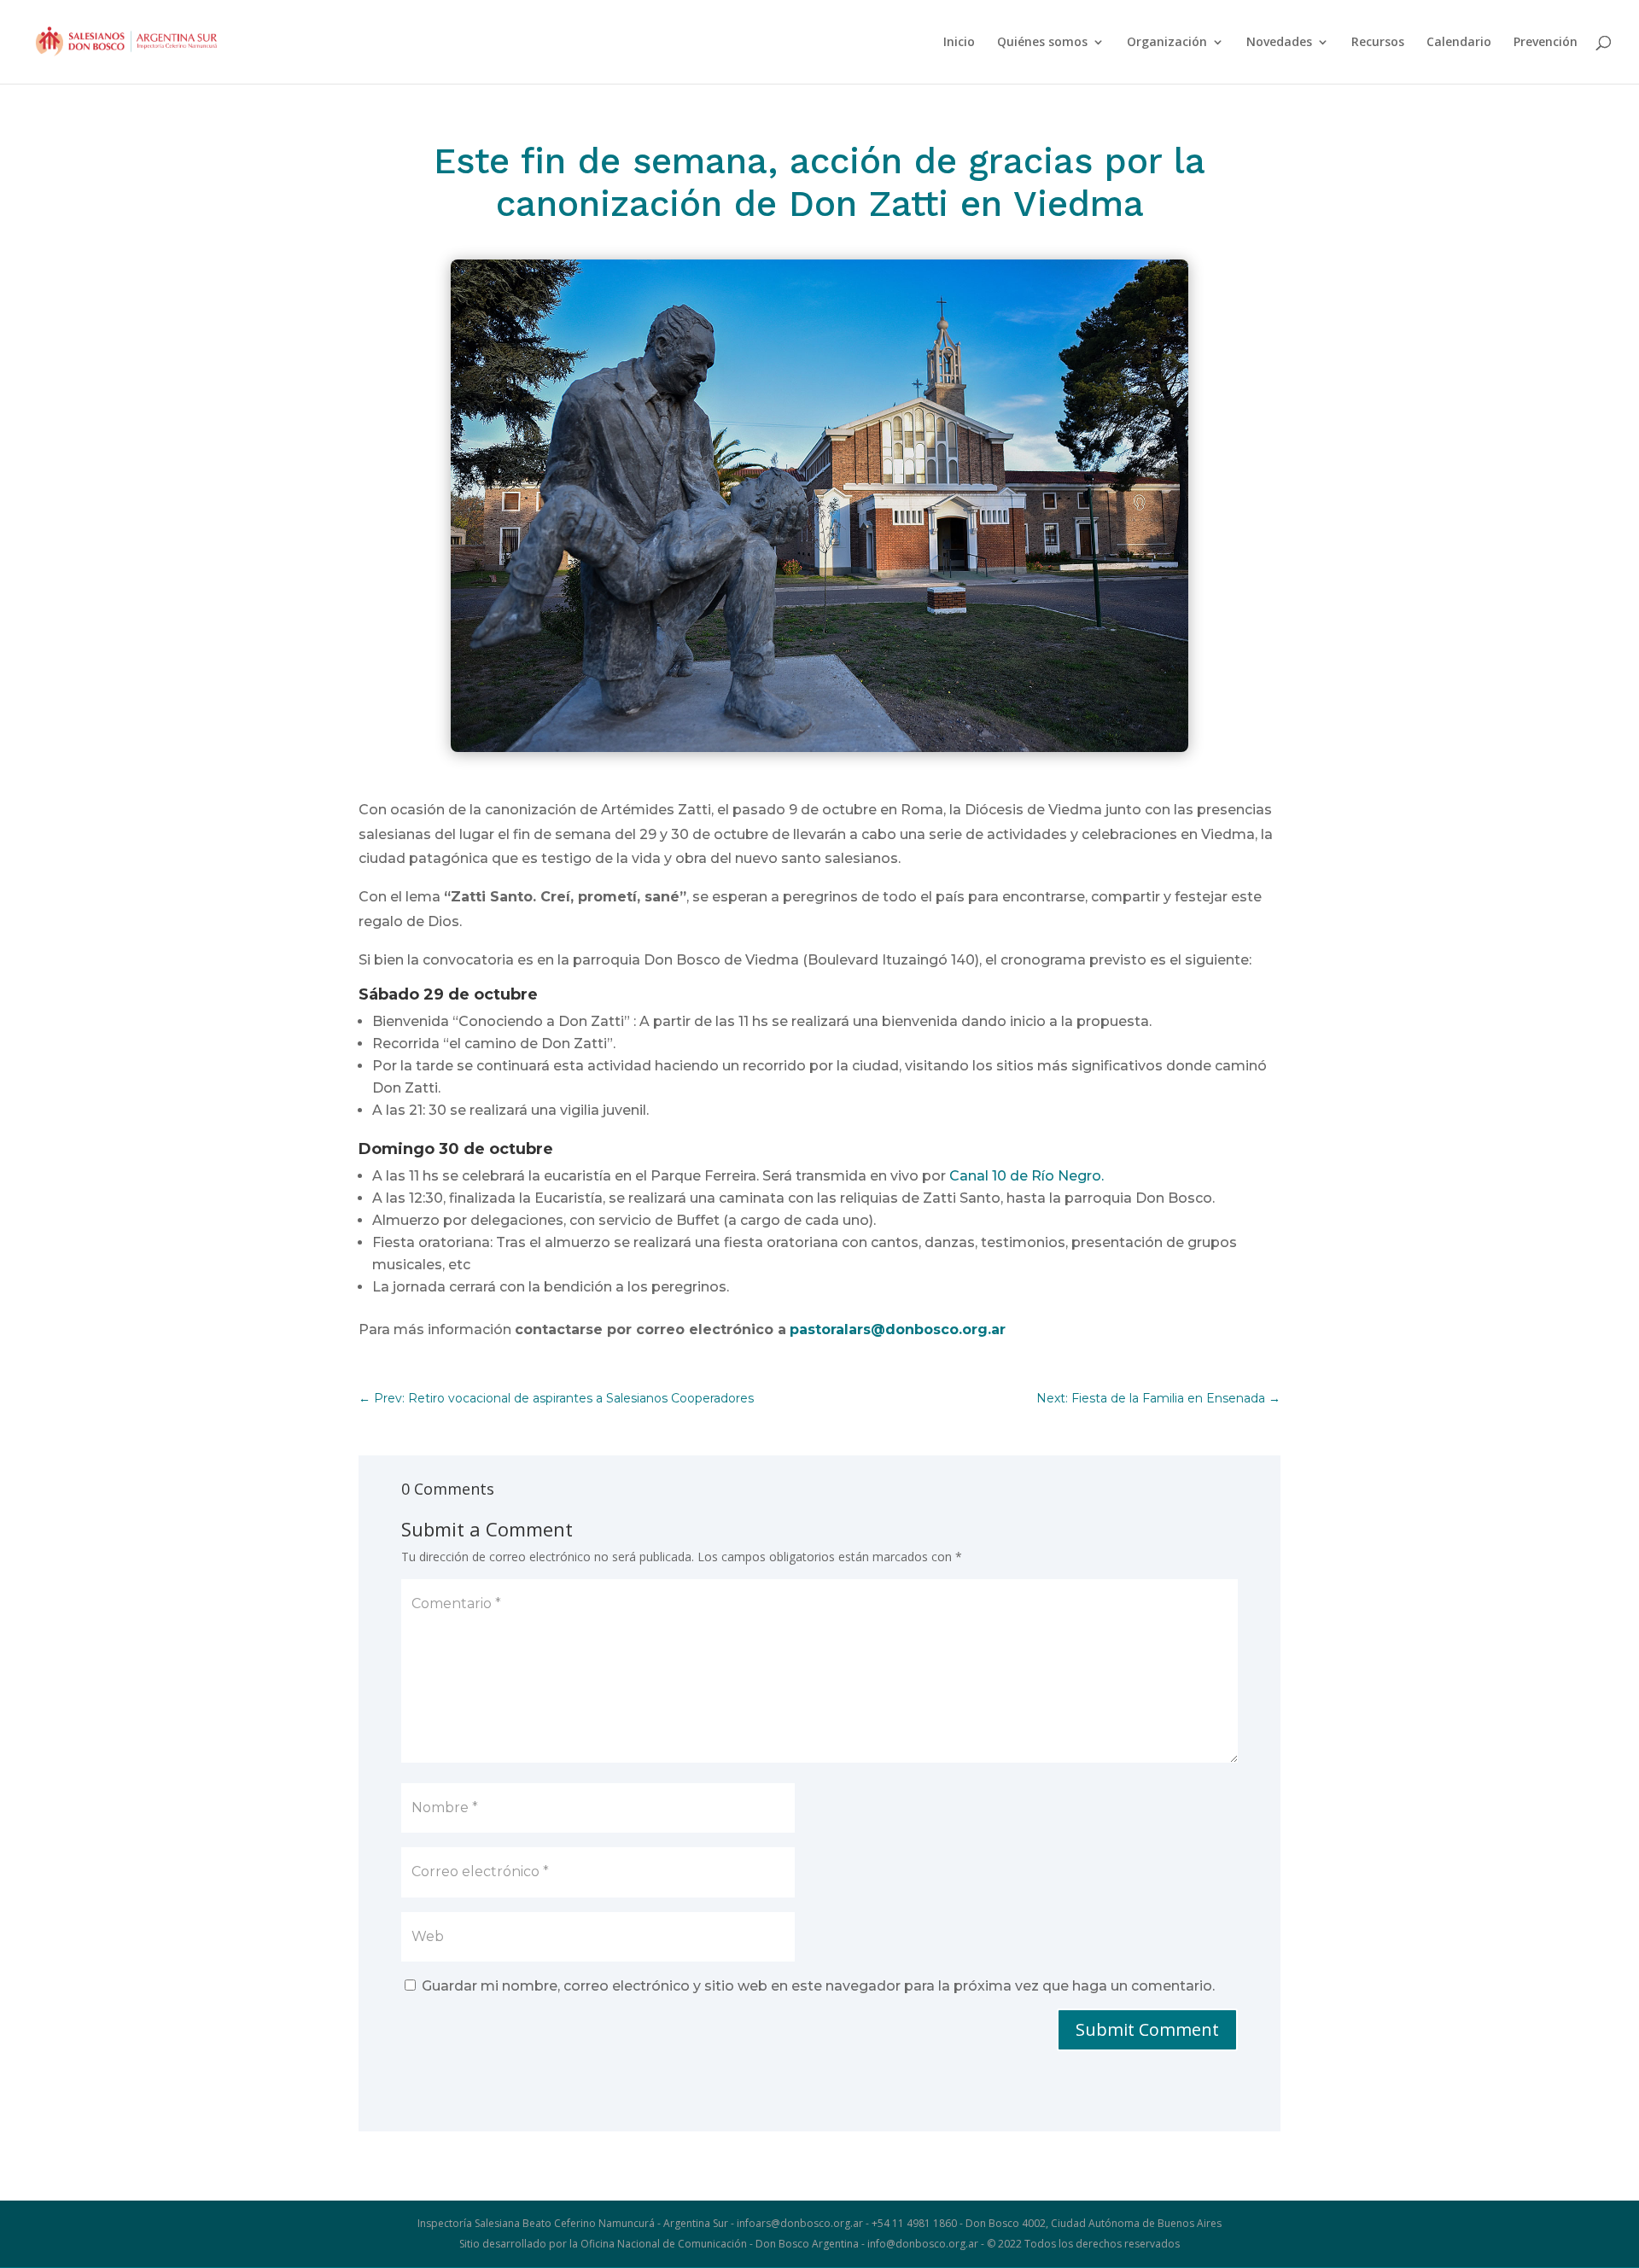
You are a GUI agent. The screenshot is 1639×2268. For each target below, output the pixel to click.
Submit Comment (1147, 2029)
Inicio (959, 43)
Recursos (1378, 43)
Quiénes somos (1042, 43)
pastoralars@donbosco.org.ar (898, 1329)
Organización (1167, 43)
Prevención (1546, 43)
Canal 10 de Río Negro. (1027, 1176)
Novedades (1279, 43)
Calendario (1459, 43)
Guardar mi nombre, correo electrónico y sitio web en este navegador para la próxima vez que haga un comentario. (818, 1986)
